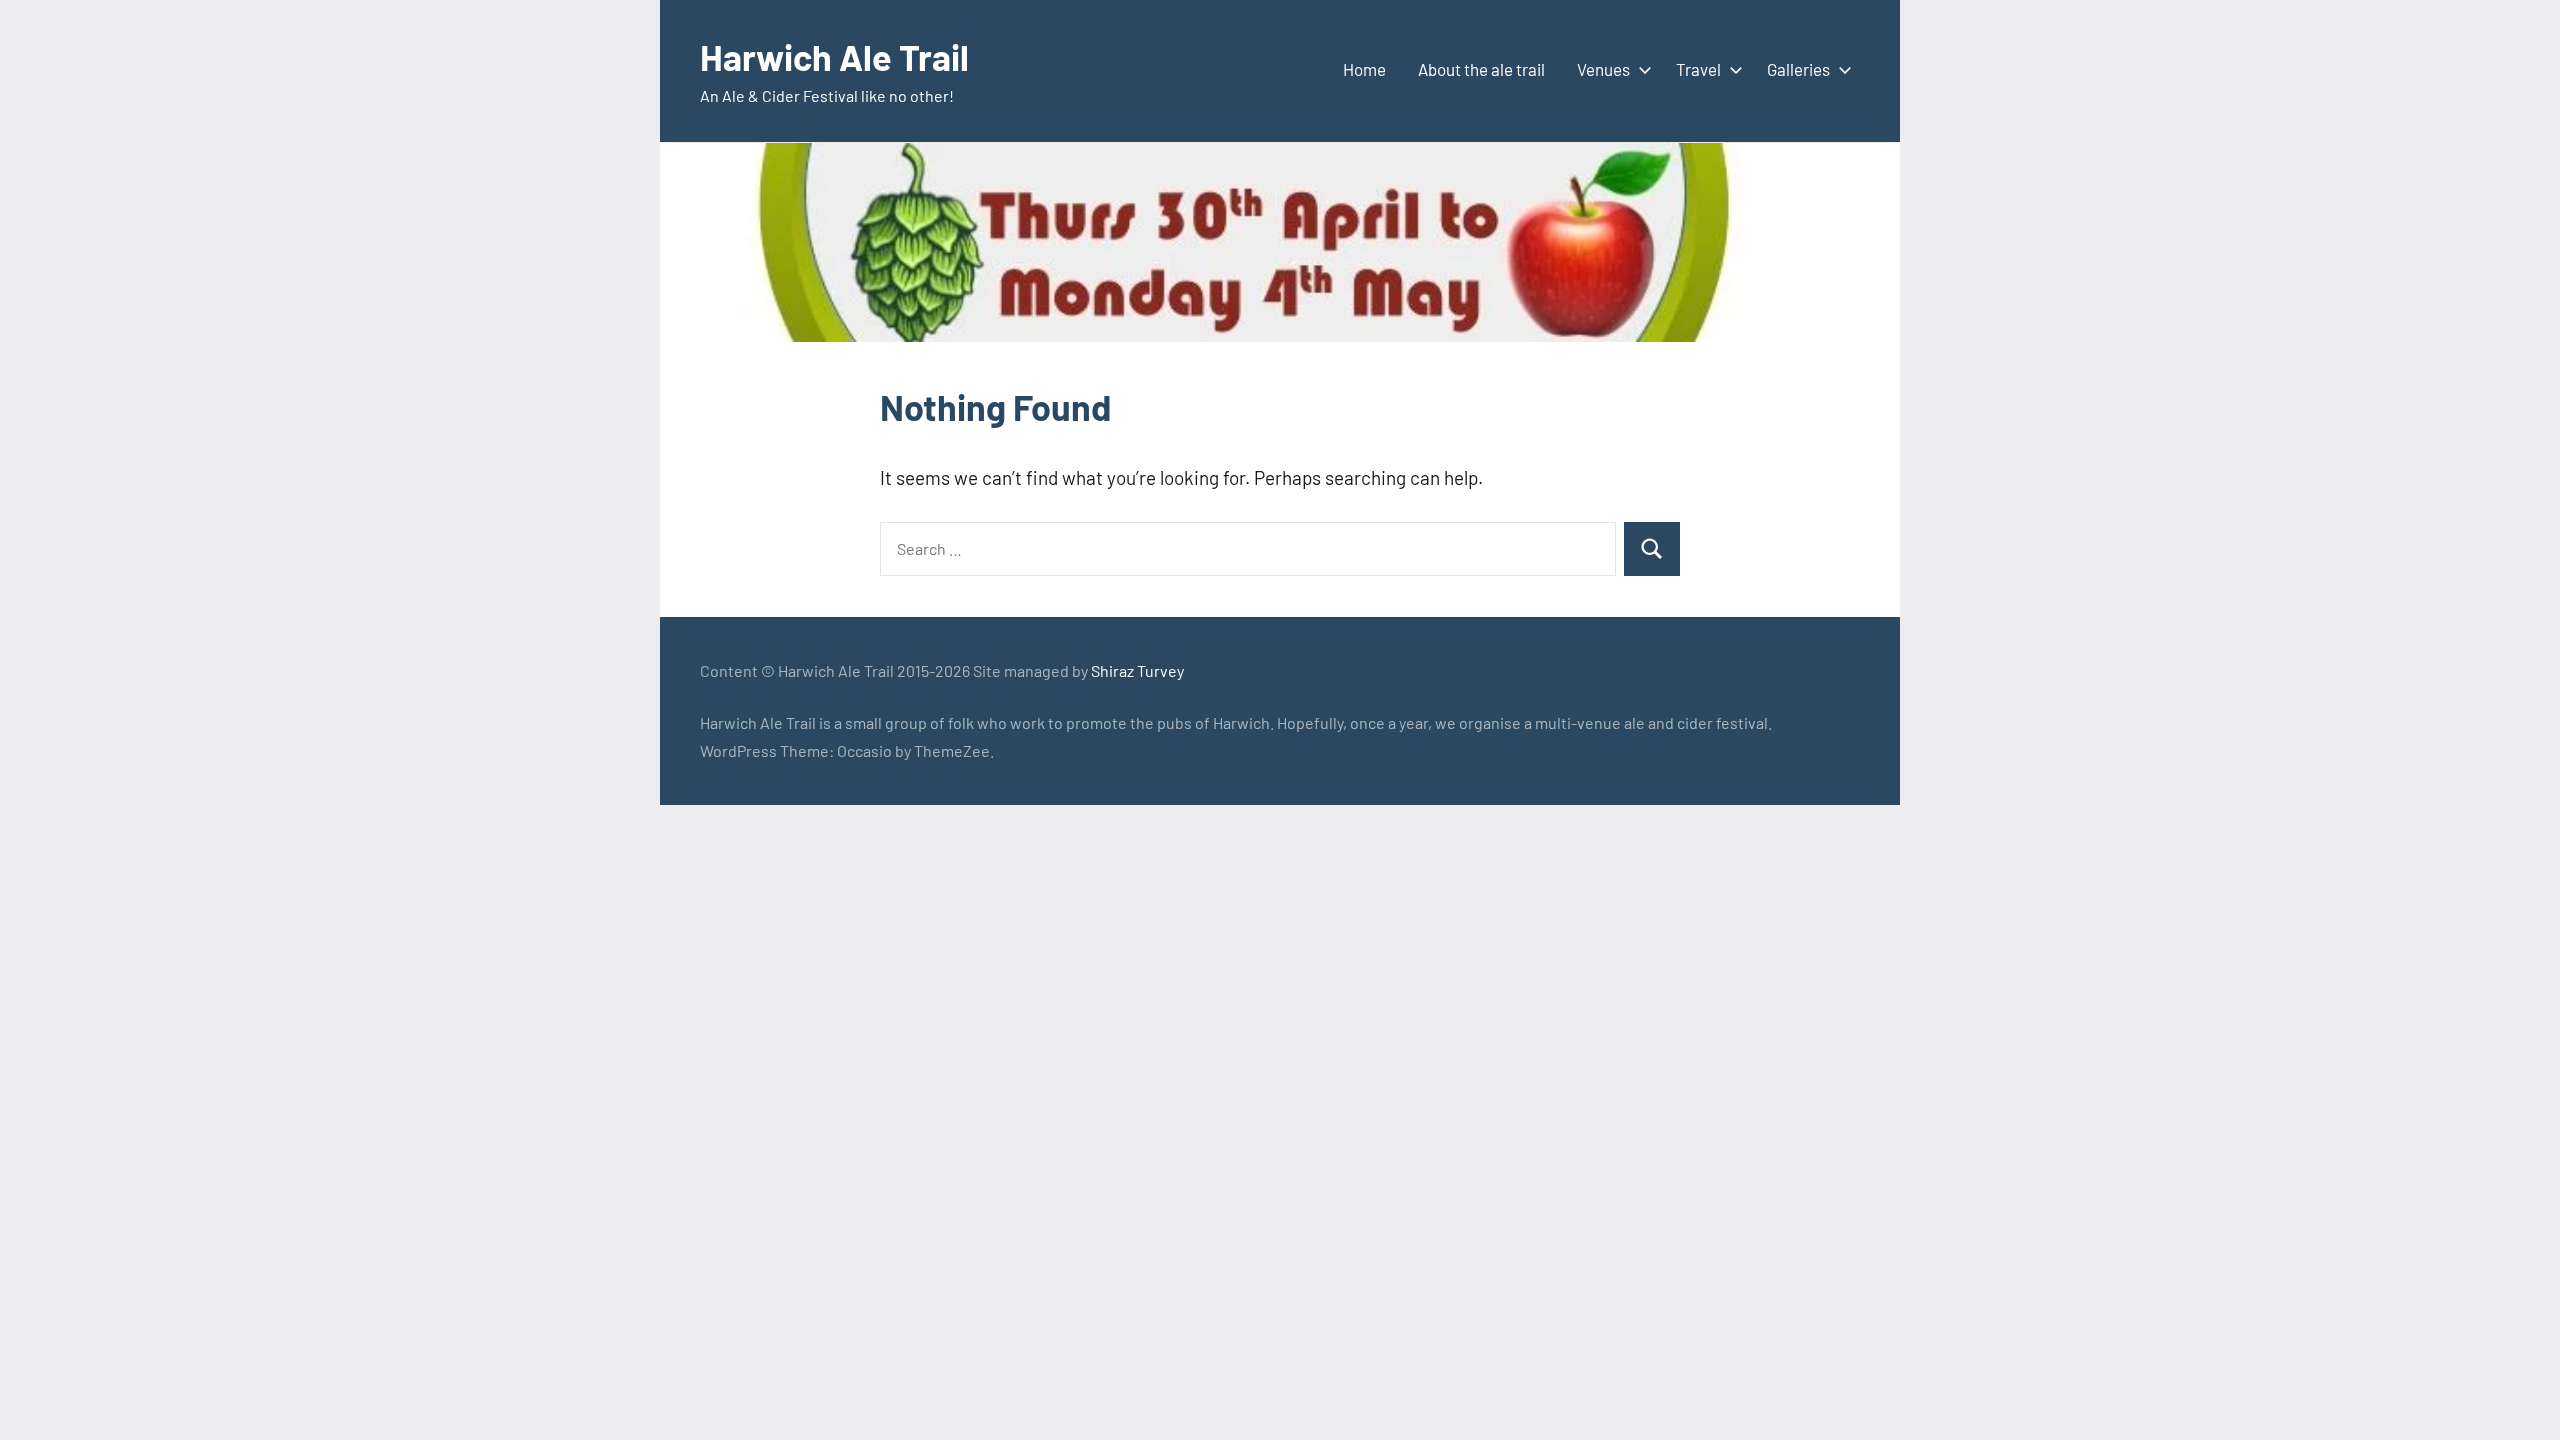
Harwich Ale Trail (834, 56)
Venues (1603, 69)
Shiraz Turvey (1137, 670)
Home (1364, 69)
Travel (1698, 69)
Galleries (1798, 69)
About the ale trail (1481, 69)
